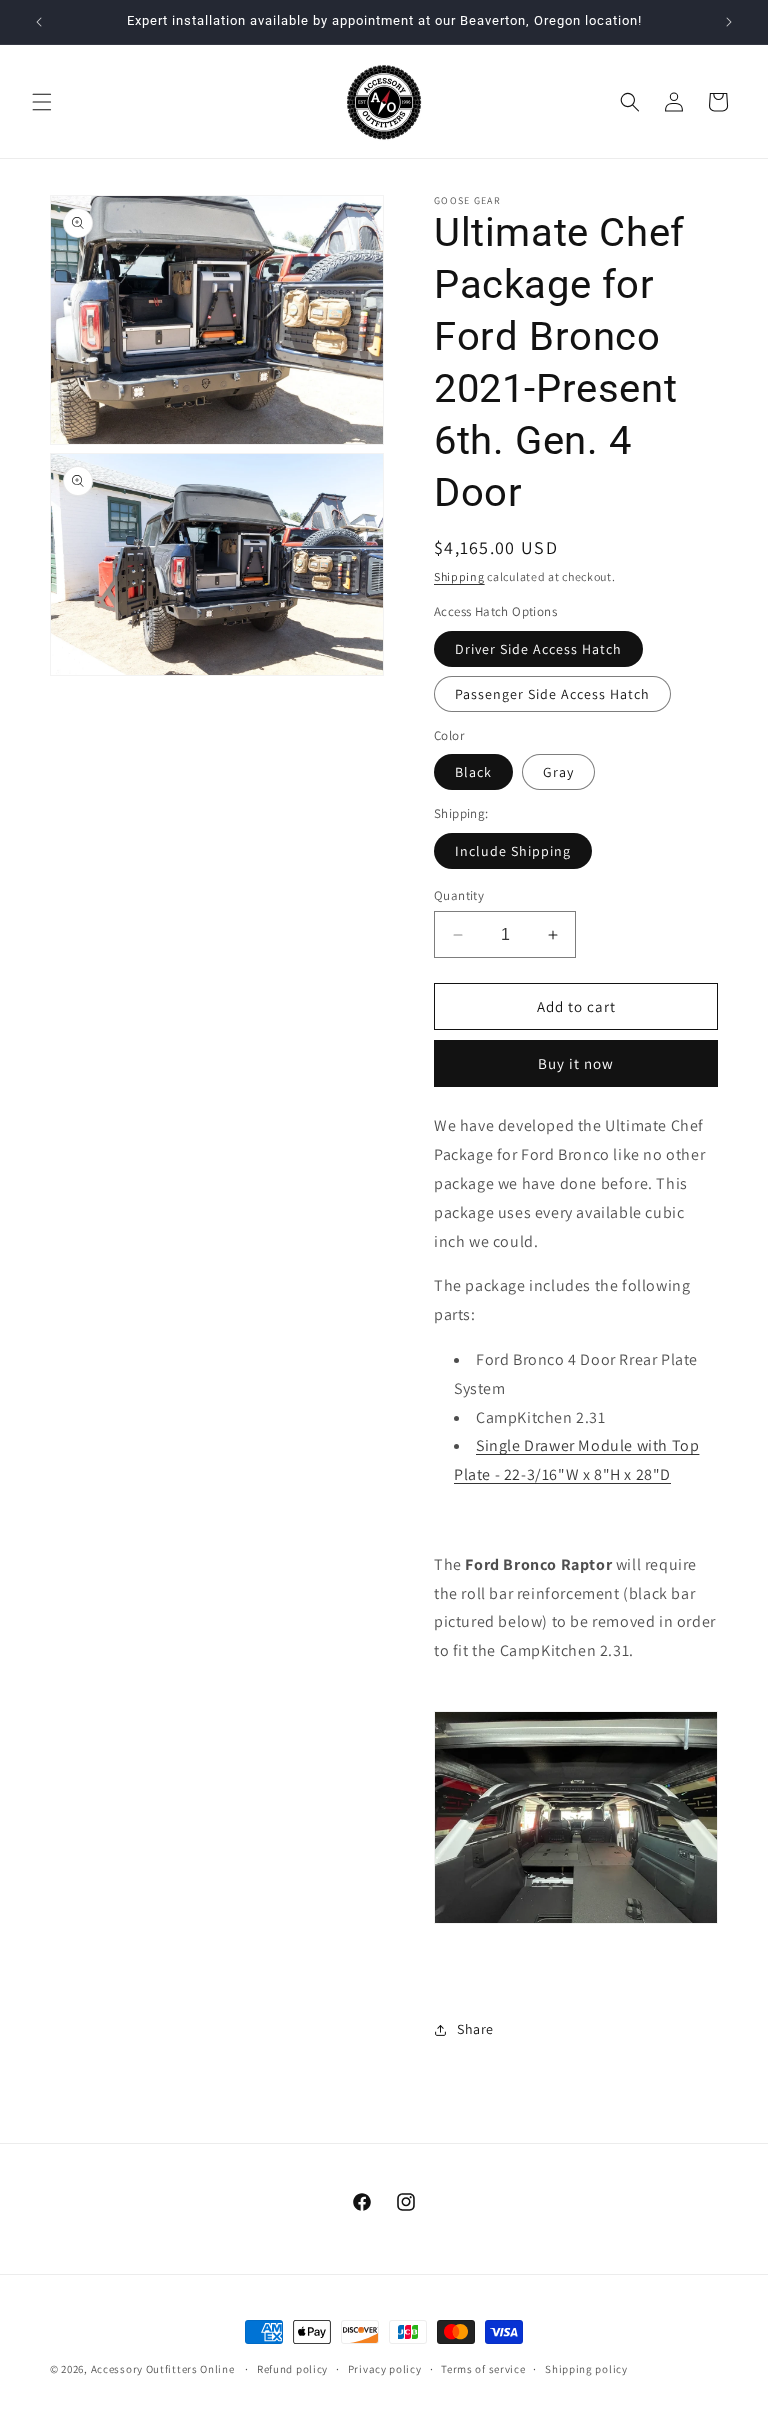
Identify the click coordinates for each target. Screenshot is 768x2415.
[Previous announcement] (39, 22)
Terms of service (483, 2369)
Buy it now (576, 1063)
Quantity (459, 895)
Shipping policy (586, 2369)
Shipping (459, 576)
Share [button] (475, 2029)
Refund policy (292, 2369)
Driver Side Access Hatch (538, 649)
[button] (42, 102)
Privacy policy (385, 2369)
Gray (558, 772)
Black (473, 772)
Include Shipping (513, 851)
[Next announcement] (729, 22)
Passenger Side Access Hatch (552, 694)
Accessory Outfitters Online (163, 2369)
